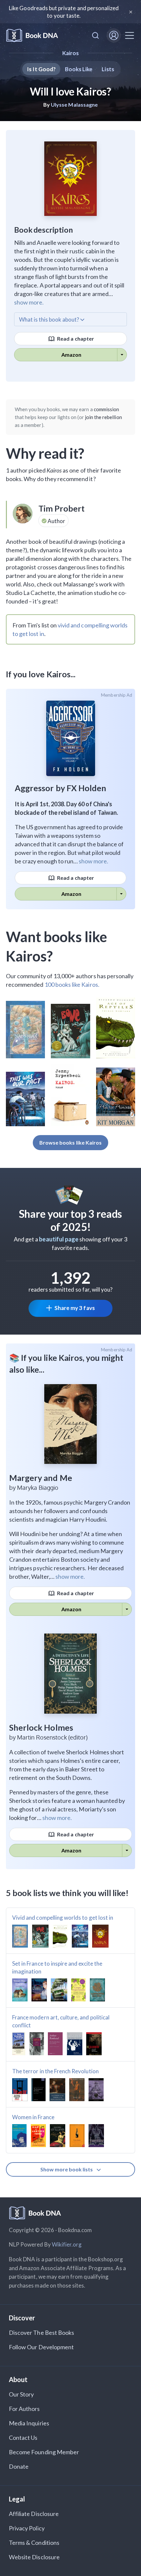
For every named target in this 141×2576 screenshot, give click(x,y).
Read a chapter (75, 338)
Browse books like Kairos (70, 1142)
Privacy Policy (27, 2528)
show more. (29, 302)
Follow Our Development (41, 2347)
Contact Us (23, 2438)
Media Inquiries (29, 2423)
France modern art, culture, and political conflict (61, 2021)
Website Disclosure (34, 2557)
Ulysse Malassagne (74, 105)
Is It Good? (41, 69)
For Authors (24, 2409)
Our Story (21, 2394)
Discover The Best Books (41, 2333)
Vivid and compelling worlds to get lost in (63, 1918)
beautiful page (59, 1239)
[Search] (95, 35)
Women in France (33, 2117)
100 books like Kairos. (72, 984)
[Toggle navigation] (130, 35)
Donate (19, 2466)
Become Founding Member (44, 2452)
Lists (108, 69)
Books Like (79, 69)
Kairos (70, 53)
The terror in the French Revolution (55, 2071)
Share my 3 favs (75, 1308)
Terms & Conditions (34, 2543)
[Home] (32, 36)
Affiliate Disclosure (34, 2514)
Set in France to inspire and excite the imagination (57, 1967)
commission (107, 409)
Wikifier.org (67, 2244)
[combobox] (95, 35)
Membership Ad (117, 695)
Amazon (71, 355)
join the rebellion (103, 417)
